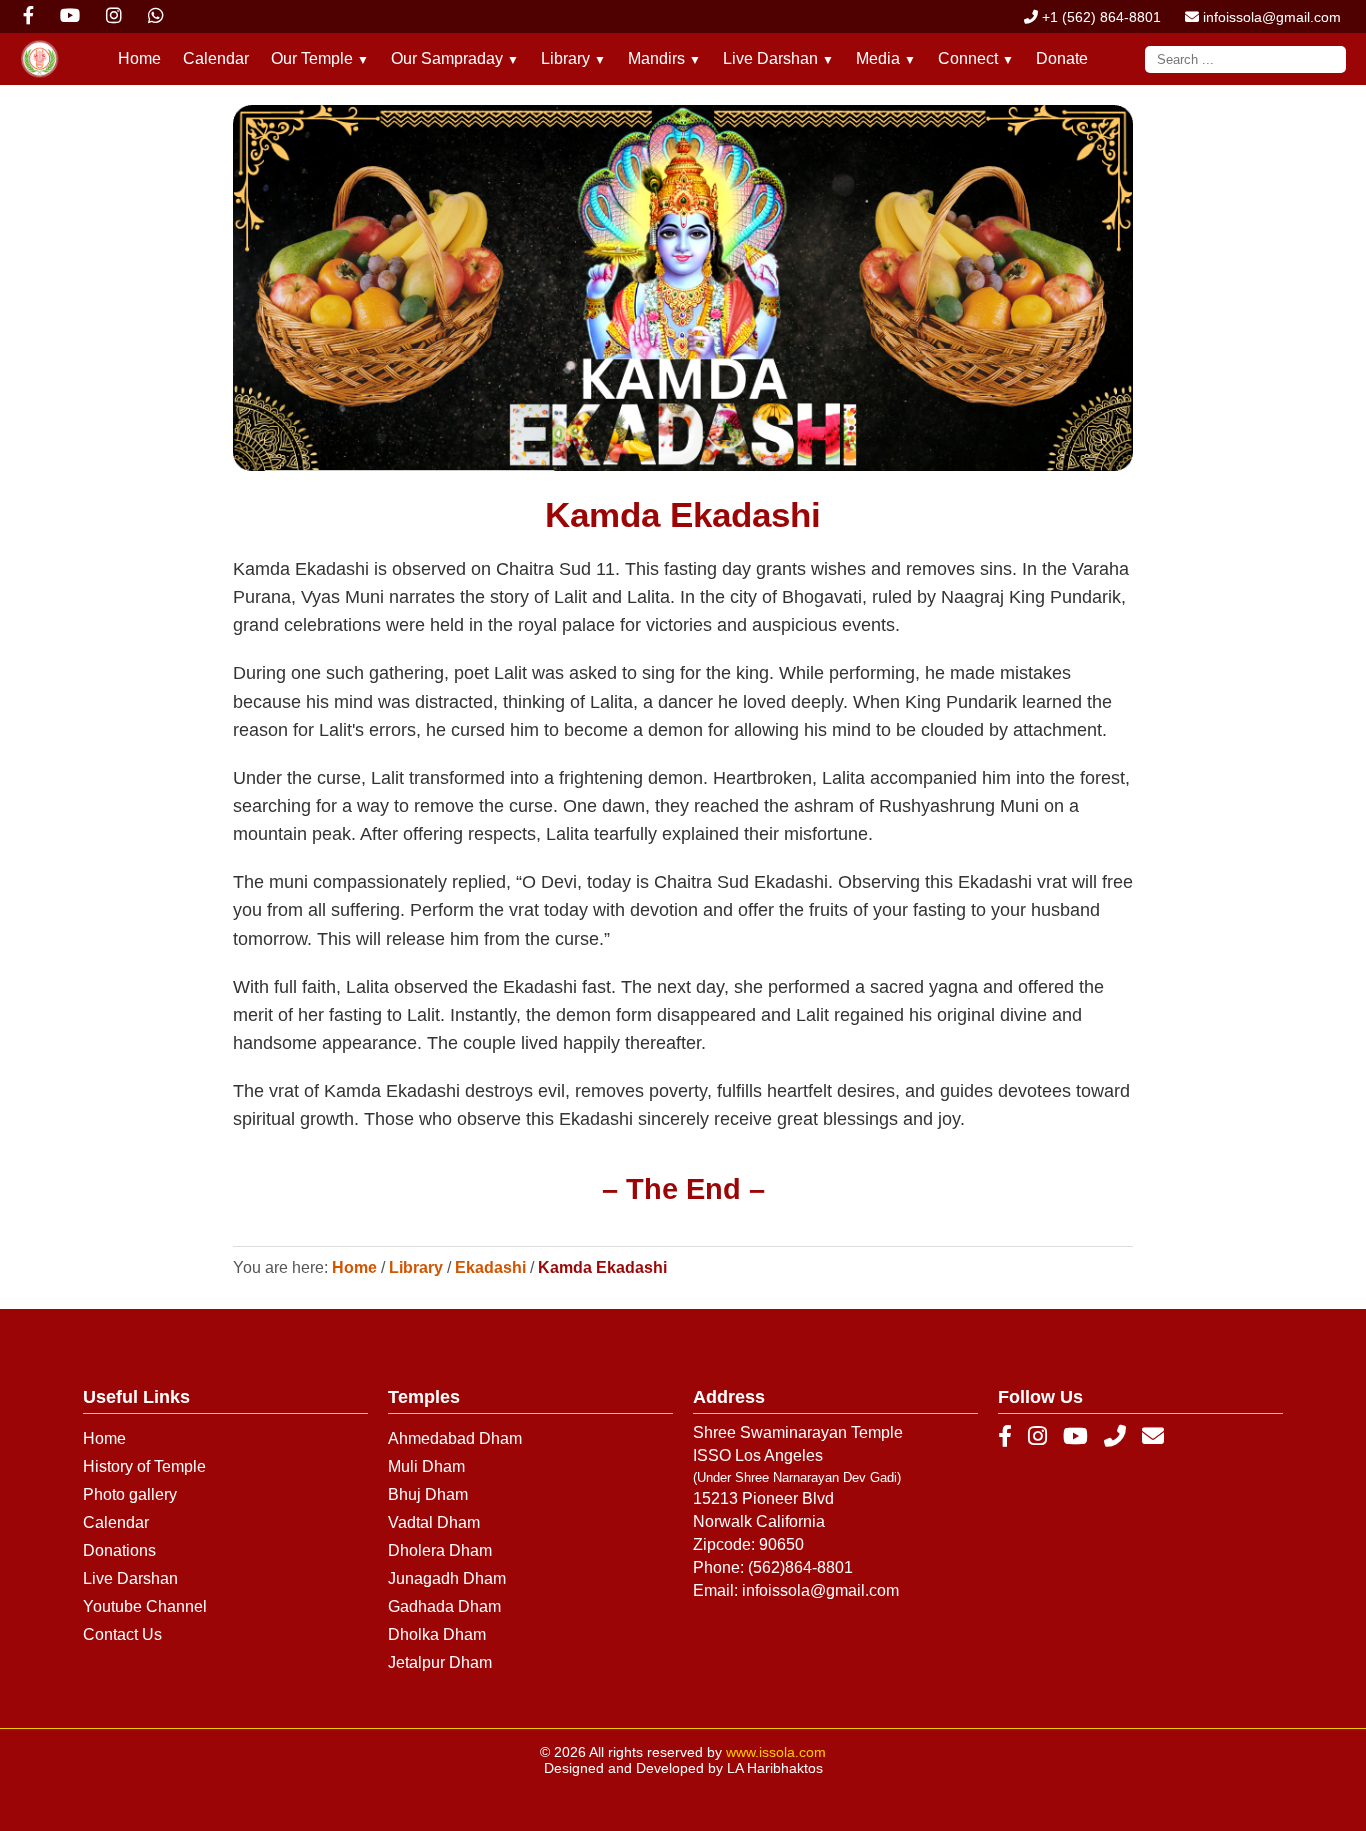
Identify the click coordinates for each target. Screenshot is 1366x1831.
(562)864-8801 (800, 1567)
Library (416, 1267)
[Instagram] (1037, 1437)
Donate (1062, 58)
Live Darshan (130, 1578)
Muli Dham (426, 1466)
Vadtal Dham (434, 1522)
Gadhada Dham (444, 1606)
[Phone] (1115, 1437)
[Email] (1153, 1437)
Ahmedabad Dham (455, 1438)
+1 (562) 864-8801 (1099, 17)
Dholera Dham (440, 1550)
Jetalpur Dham (440, 1662)
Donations (119, 1550)
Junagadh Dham (447, 1578)
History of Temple (144, 1466)
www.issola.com (776, 1752)
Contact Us (122, 1634)
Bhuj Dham (428, 1494)
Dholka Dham (437, 1634)
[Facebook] (1005, 1437)
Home (139, 58)
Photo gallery (130, 1494)
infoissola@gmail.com (1270, 17)
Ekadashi (490, 1267)
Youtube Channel (145, 1606)
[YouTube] (1075, 1437)
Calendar (216, 58)
